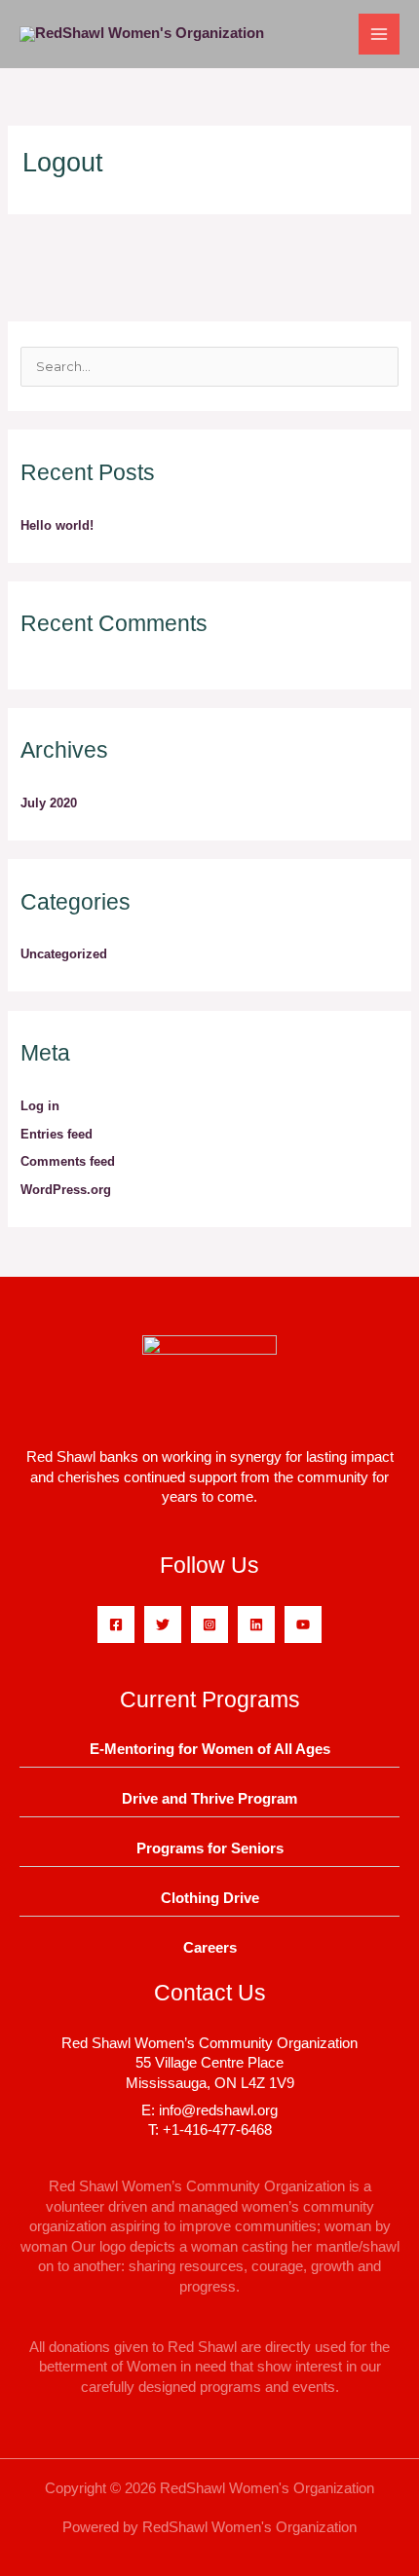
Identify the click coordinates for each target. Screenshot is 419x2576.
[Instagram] (209, 1624)
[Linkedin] (256, 1624)
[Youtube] (303, 1624)
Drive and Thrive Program (209, 1799)
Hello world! (57, 525)
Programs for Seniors (210, 1848)
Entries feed (57, 1134)
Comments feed (68, 1161)
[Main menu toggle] (379, 34)
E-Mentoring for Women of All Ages (210, 1749)
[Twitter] (163, 1624)
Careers (210, 1948)
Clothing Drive (210, 1898)
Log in (40, 1106)
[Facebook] (116, 1624)
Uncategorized (64, 954)
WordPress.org (66, 1190)
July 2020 (49, 803)
